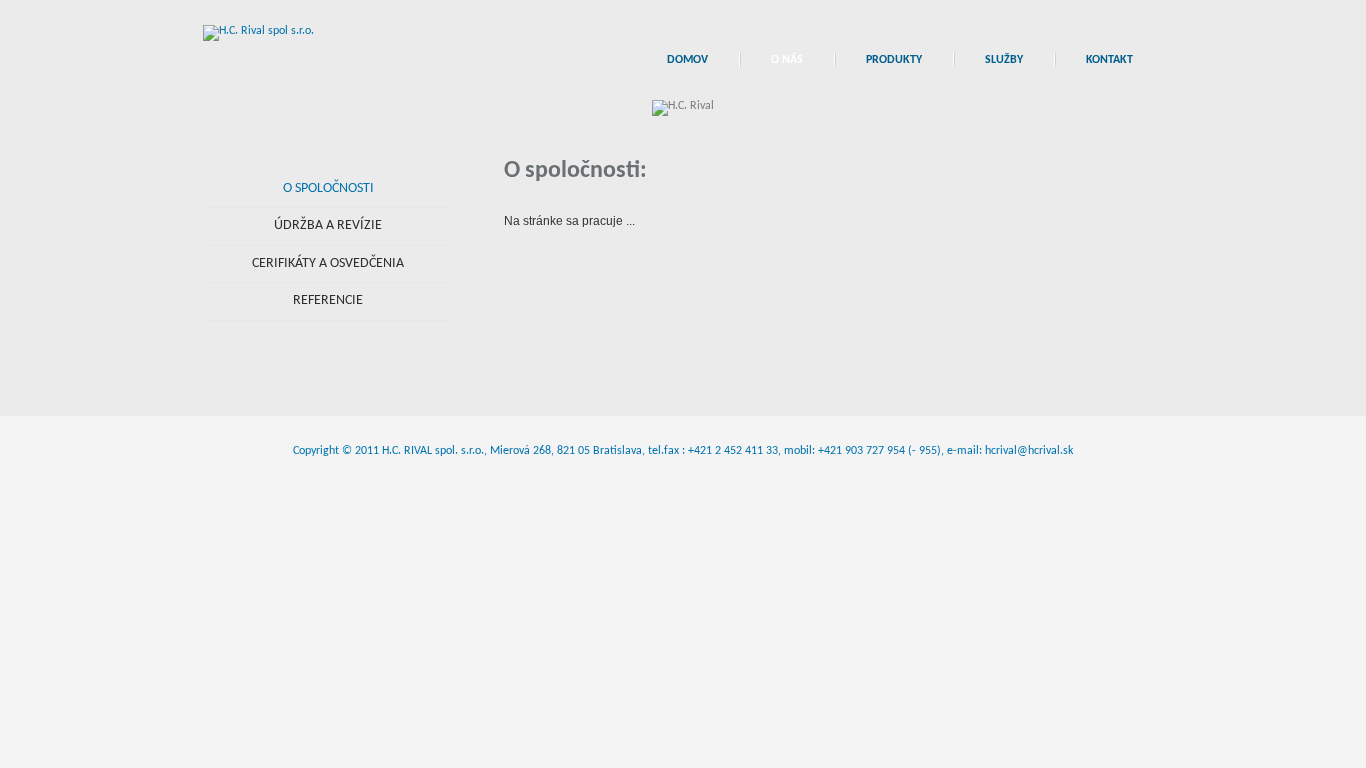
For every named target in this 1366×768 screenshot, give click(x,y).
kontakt (1109, 60)
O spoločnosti (328, 188)
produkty (894, 60)
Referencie (328, 300)
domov (687, 60)
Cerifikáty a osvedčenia (328, 263)
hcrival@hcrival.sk (1029, 451)
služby (1004, 60)
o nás (787, 60)
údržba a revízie (328, 225)
